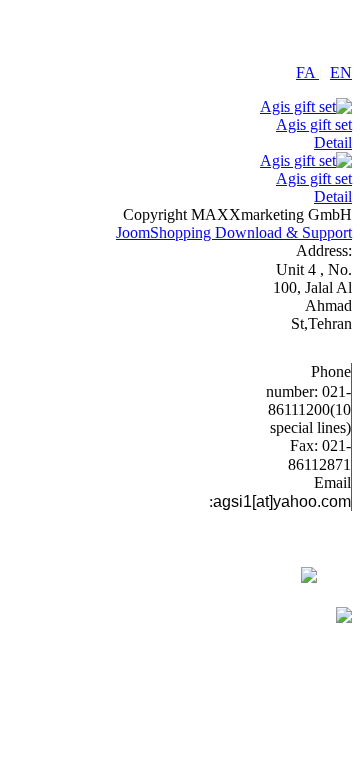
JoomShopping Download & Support (234, 232)
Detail (333, 142)
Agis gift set (314, 124)
